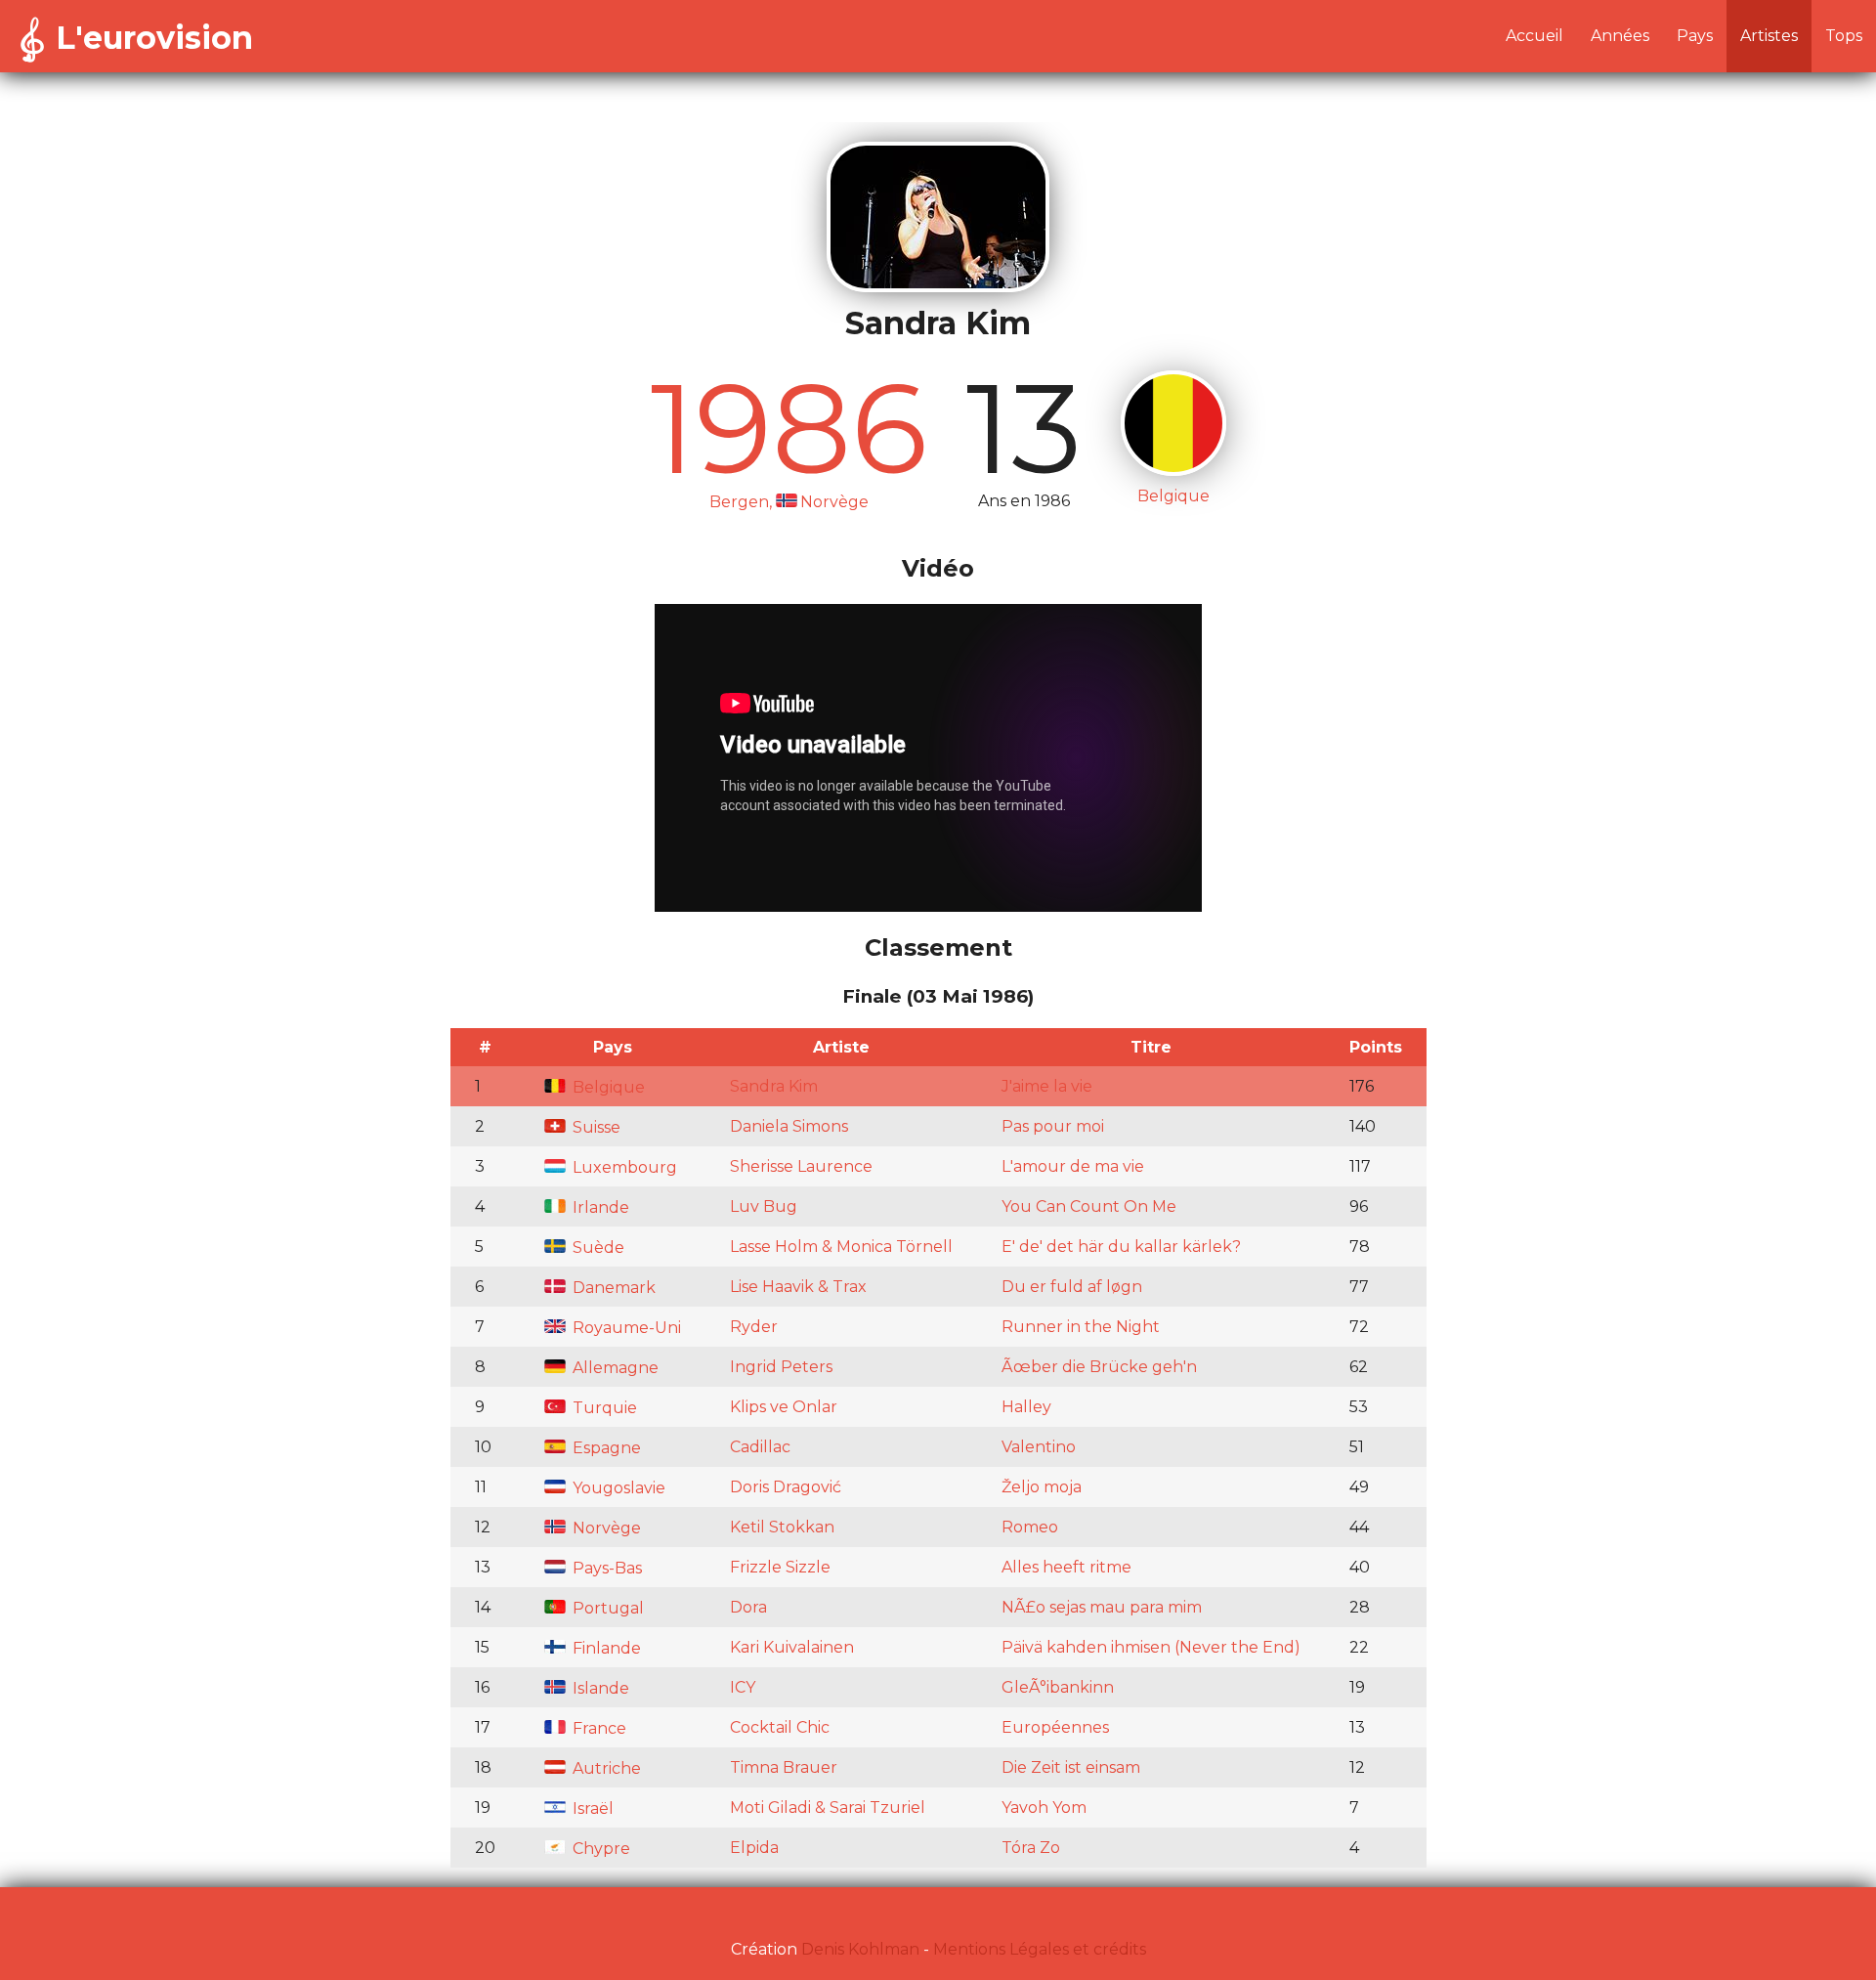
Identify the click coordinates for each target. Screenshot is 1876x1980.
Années (1620, 36)
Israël (591, 1808)
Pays (1695, 36)
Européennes (1055, 1727)
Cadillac (760, 1447)
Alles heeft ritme (1066, 1567)
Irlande (599, 1207)
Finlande (605, 1648)
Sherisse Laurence (801, 1166)
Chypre (599, 1849)
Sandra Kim (774, 1086)
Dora (748, 1607)
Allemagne (614, 1368)
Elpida (754, 1848)
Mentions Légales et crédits (1040, 1949)
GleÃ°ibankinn (1058, 1687)
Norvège (605, 1528)
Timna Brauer (784, 1767)
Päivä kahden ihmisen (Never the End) (1151, 1647)
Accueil (1535, 36)
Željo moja (1042, 1487)
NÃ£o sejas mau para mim (1102, 1607)
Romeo (1030, 1527)
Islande (599, 1688)
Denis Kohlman (860, 1949)
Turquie (603, 1408)
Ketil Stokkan (782, 1527)
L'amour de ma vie (1073, 1166)
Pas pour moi (1053, 1126)
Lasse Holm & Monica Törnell (841, 1247)
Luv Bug (764, 1206)
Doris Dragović (786, 1487)
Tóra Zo (1031, 1848)
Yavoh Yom (1044, 1808)
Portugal (606, 1608)
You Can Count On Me (1089, 1206)
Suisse (595, 1127)
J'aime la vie (1047, 1086)
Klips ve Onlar (784, 1407)
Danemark (612, 1288)
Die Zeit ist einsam (1071, 1767)
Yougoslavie (617, 1488)
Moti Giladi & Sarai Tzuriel (828, 1808)
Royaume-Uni (625, 1328)
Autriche (605, 1768)
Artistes (1769, 36)
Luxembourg (623, 1167)
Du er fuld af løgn (1072, 1287)
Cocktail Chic (780, 1727)
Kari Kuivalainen (792, 1647)
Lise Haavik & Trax (798, 1287)
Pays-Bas (605, 1568)
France (597, 1728)
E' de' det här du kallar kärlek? (1121, 1247)
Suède (597, 1248)
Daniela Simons (789, 1126)
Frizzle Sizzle (780, 1567)
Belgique (607, 1087)
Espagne (605, 1448)
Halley (1026, 1407)
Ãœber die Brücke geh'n (1099, 1367)
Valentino (1039, 1447)
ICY (743, 1687)
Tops (1844, 36)
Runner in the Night (1081, 1327)
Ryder (754, 1327)
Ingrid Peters (781, 1367)
